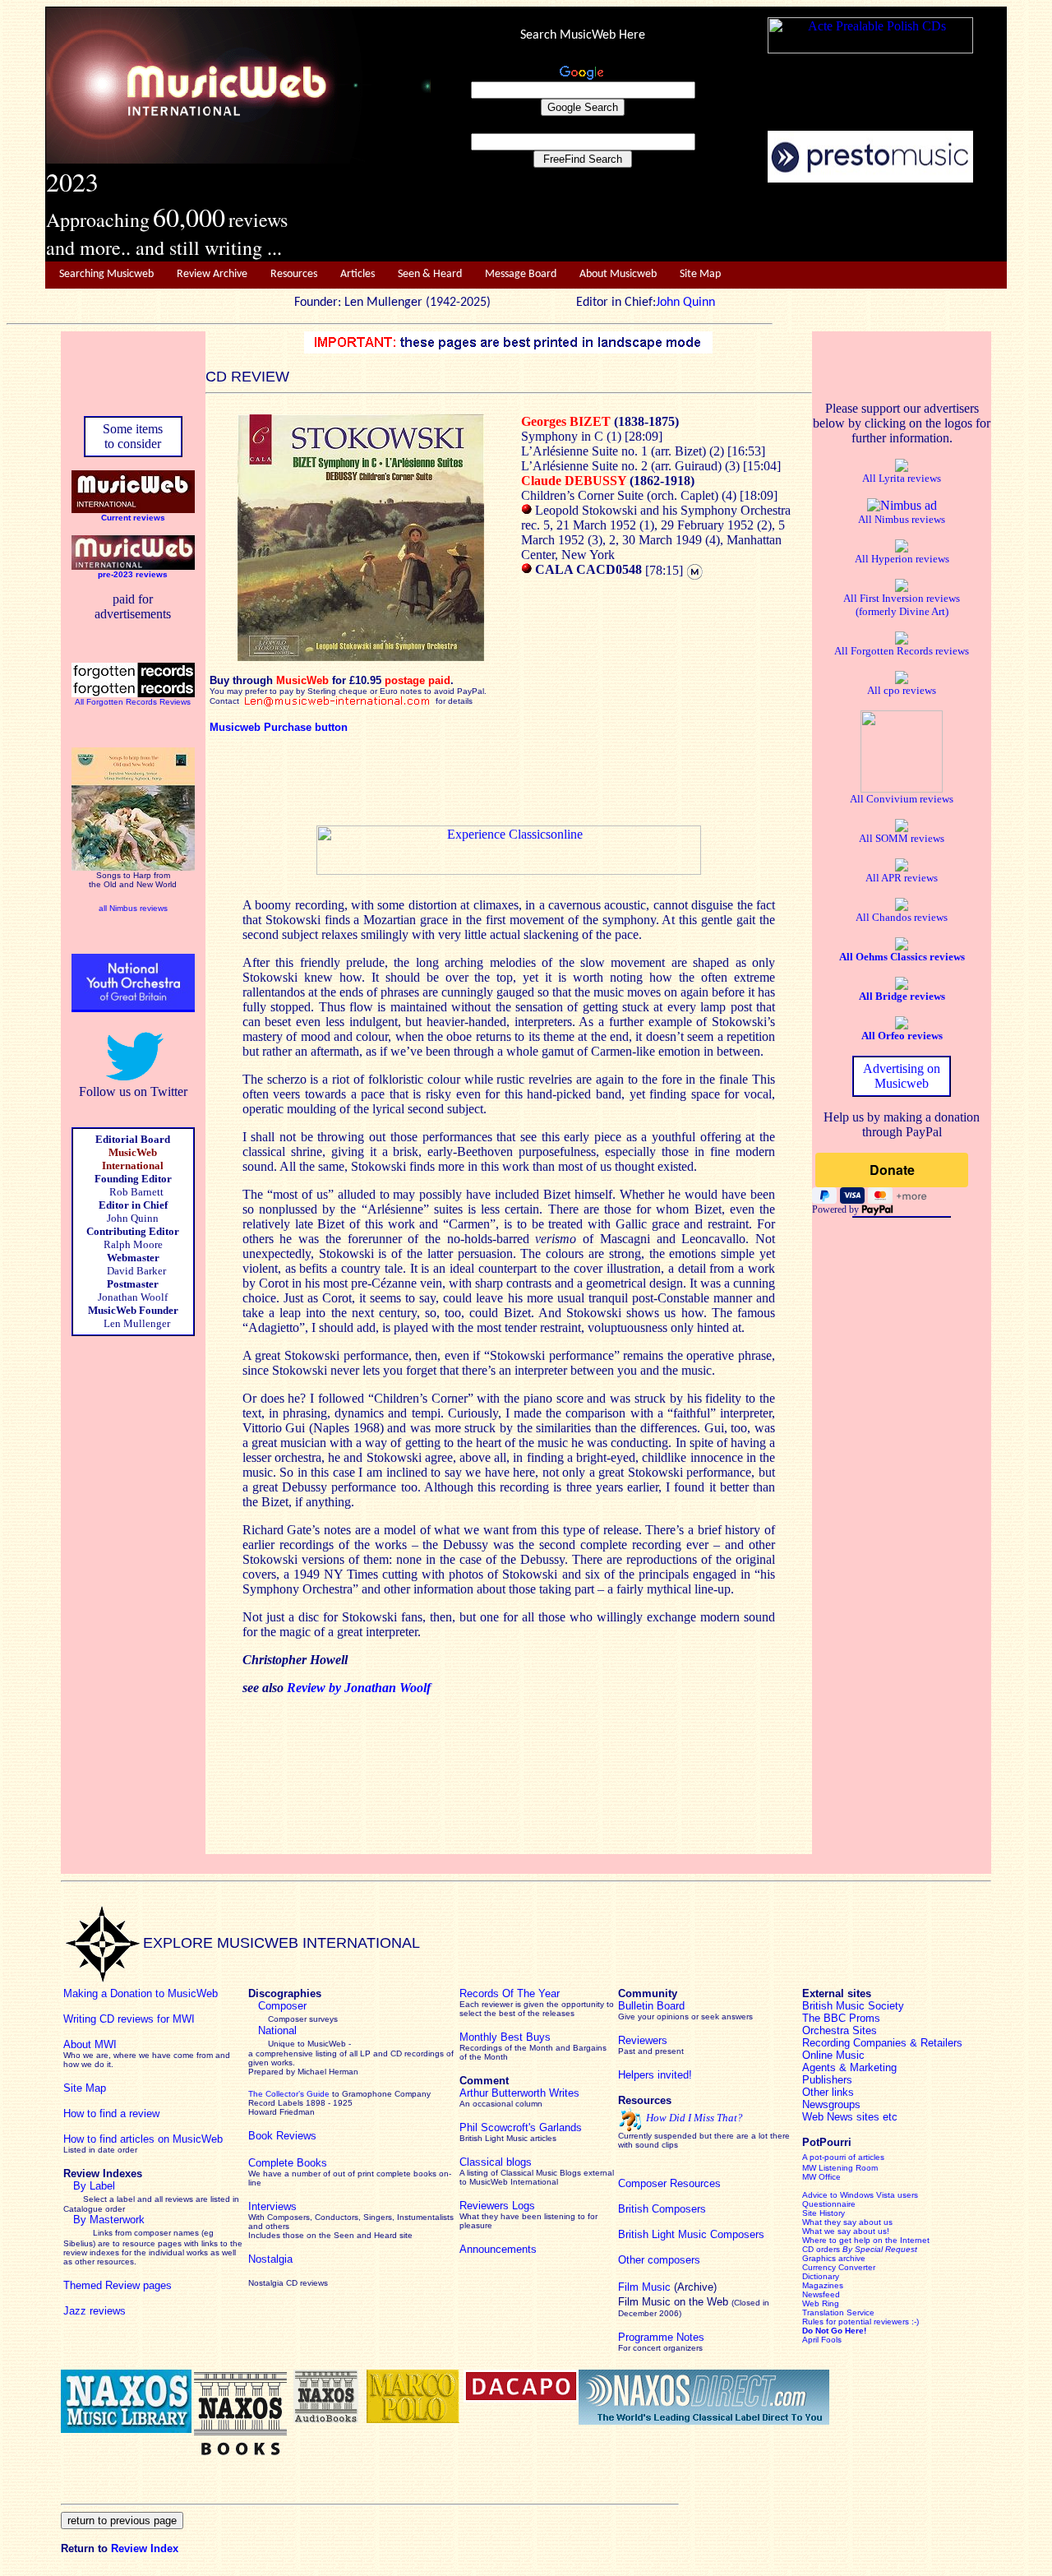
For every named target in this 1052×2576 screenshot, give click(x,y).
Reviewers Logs (497, 2206)
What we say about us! (846, 2231)
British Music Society (853, 2006)
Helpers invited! (655, 2075)
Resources (294, 274)
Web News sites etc (850, 2117)
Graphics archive (834, 2258)
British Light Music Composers (691, 2234)
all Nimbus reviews (133, 908)
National (277, 2030)
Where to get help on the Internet (866, 2240)
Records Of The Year (510, 1993)
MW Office (821, 2177)
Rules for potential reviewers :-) (861, 2322)
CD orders (860, 2249)
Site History (824, 2213)
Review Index (145, 2548)
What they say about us (847, 2222)
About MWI (90, 2044)
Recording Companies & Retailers (882, 2043)
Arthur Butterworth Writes (519, 2093)
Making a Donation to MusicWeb (141, 1993)
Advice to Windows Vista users (860, 2195)
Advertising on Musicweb (902, 1076)
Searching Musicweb (106, 274)
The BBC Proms (841, 2018)
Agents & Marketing (849, 2067)
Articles (358, 274)
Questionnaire (829, 2204)
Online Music (833, 2055)
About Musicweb (618, 274)
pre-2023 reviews (133, 574)
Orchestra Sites (840, 2030)
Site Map (700, 274)
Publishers (827, 2080)
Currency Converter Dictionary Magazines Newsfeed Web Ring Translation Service (839, 2290)
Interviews (272, 2206)
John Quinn (685, 303)
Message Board (521, 274)
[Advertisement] (719, 223)
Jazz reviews (95, 2311)
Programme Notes (661, 2337)
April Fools (822, 2340)
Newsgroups (831, 2104)
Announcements (498, 2249)
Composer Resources (669, 2183)
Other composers (659, 2260)
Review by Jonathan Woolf (360, 1688)
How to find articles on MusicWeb (143, 2139)
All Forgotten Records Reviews (133, 702)
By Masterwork (109, 2220)
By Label (94, 2186)
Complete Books (288, 2163)
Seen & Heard (430, 274)
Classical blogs (496, 2162)
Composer (282, 2006)
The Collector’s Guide (289, 2094)
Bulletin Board (651, 2006)
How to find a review (111, 2114)
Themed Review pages (118, 2285)
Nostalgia (270, 2259)
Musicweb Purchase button (279, 727)
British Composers (662, 2209)
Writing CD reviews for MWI (129, 2019)
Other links (828, 2092)
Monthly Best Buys (505, 2037)
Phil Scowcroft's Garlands (521, 2127)
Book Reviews (282, 2136)
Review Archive (212, 274)
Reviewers (643, 2040)
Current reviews (133, 518)
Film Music (644, 2287)
